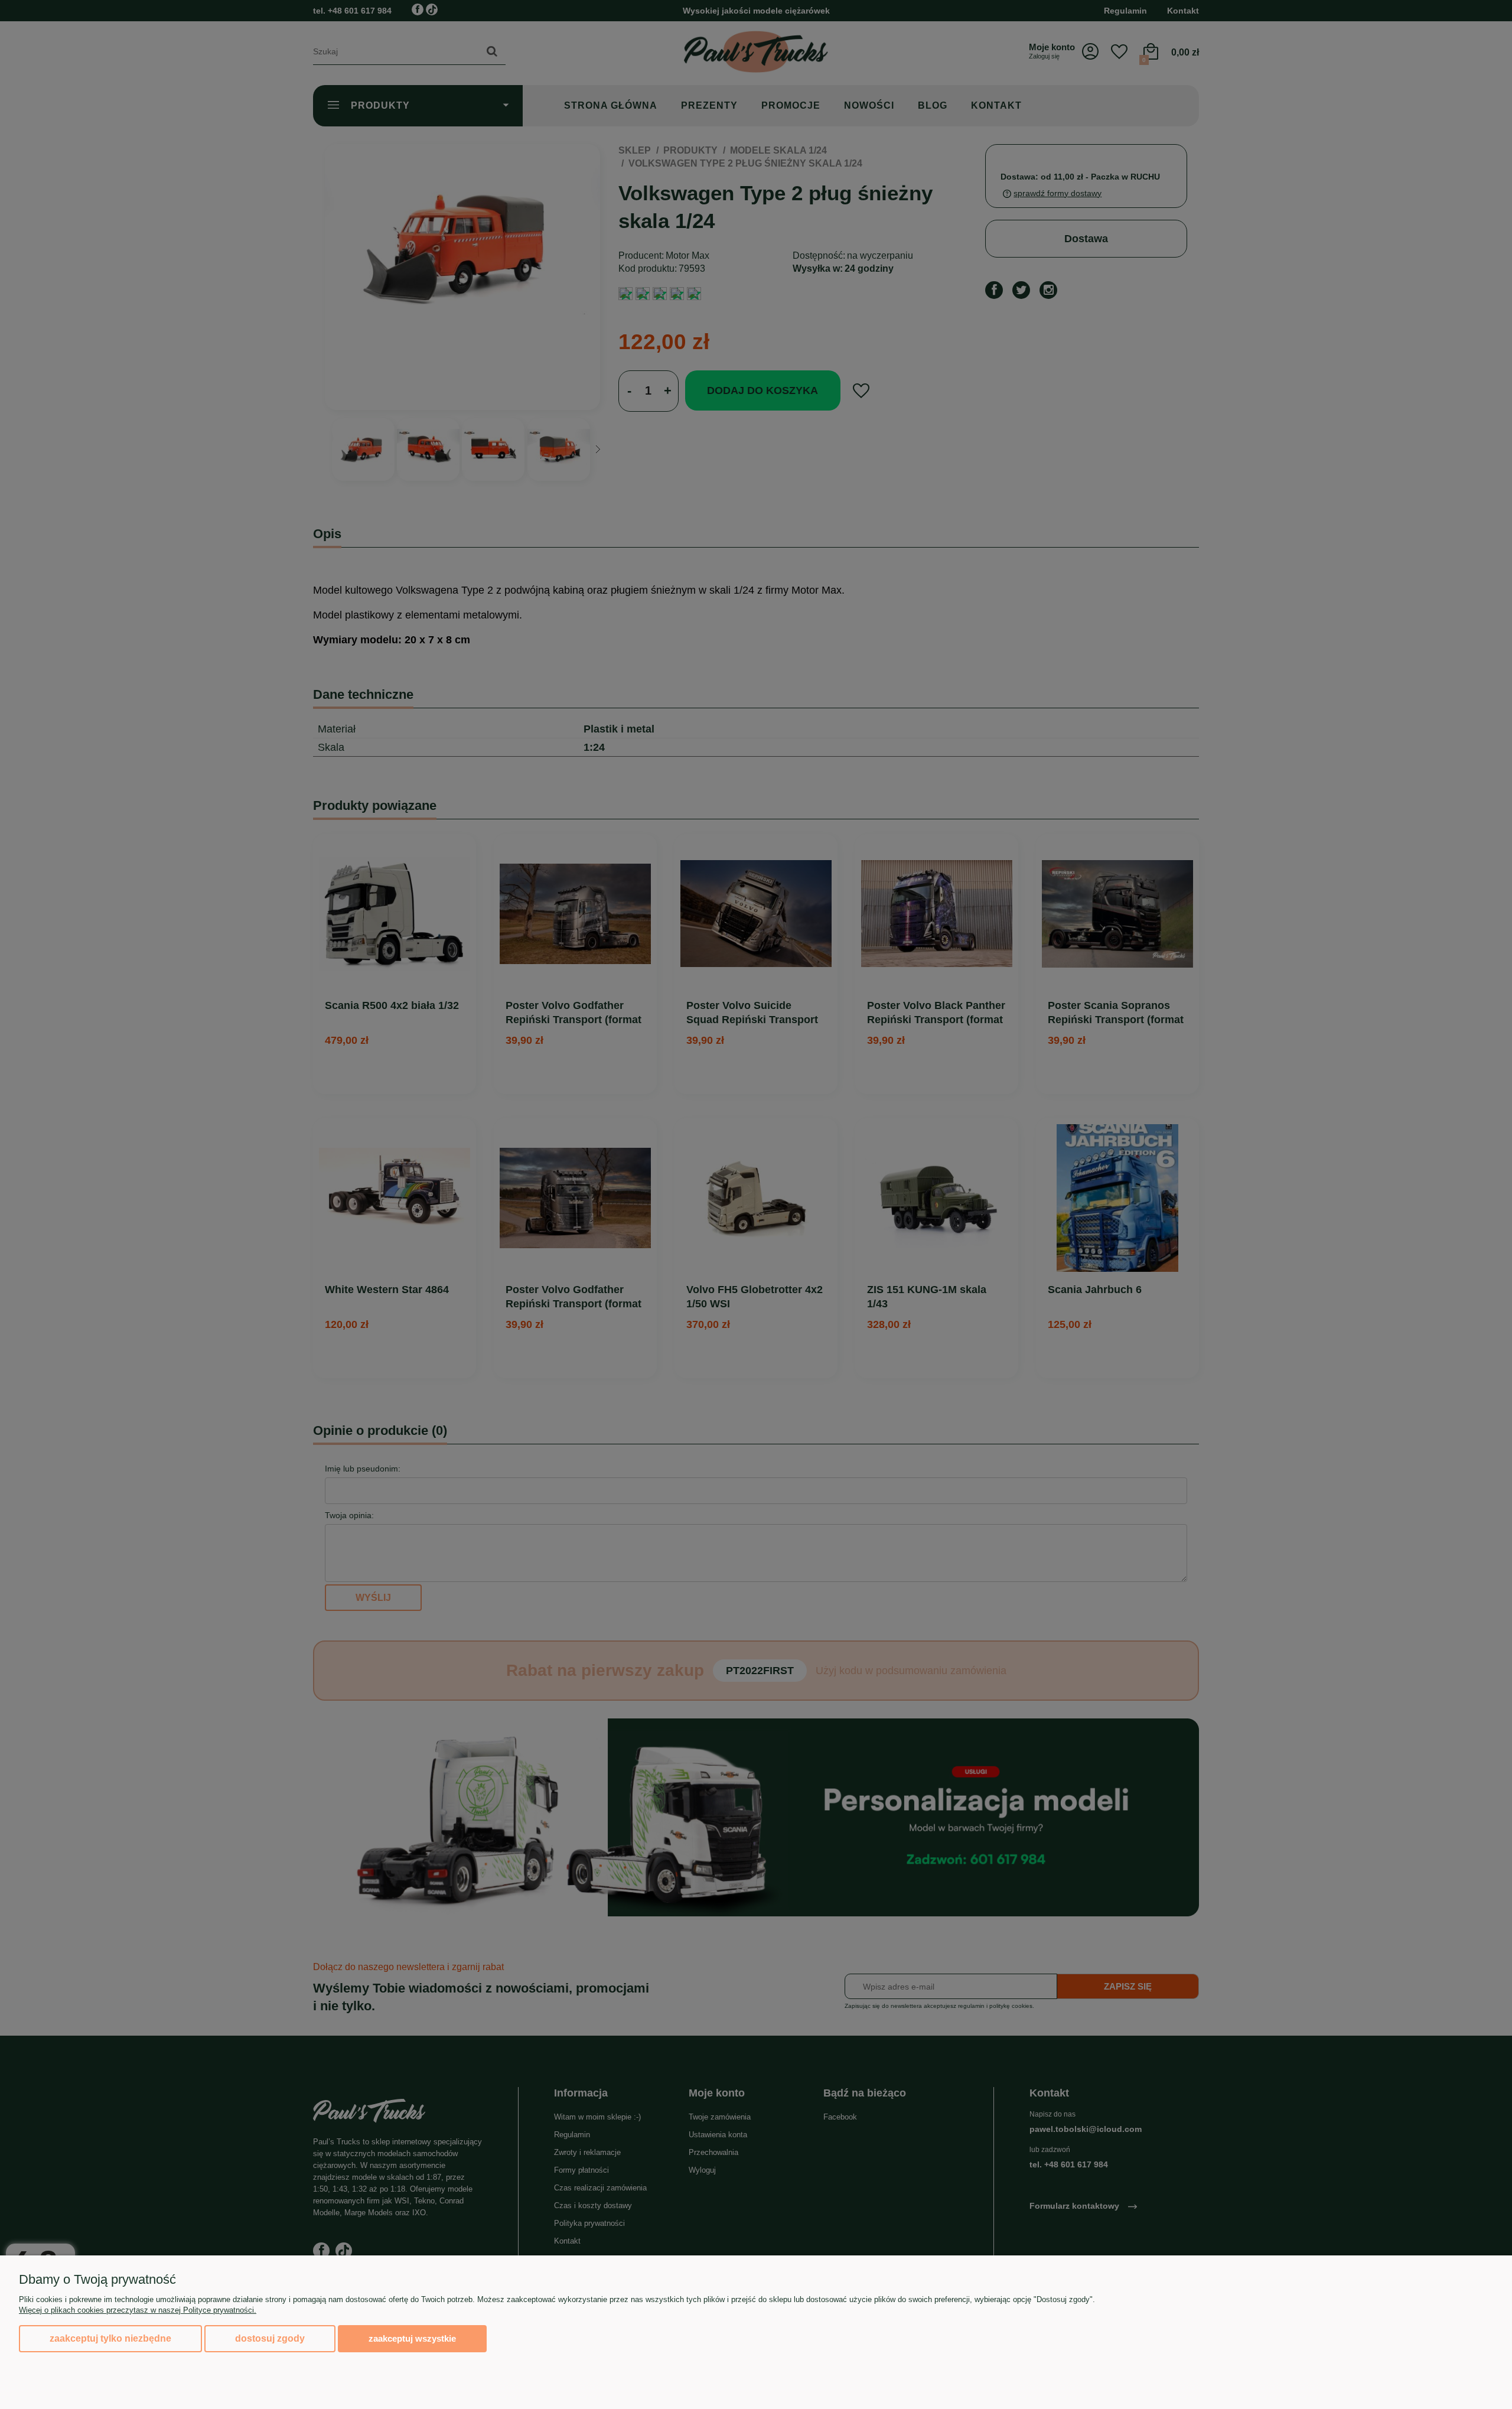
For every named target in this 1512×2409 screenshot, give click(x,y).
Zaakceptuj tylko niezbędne (110, 2338)
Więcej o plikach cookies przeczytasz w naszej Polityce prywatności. (138, 2310)
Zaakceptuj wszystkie (412, 2338)
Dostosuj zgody (270, 2338)
